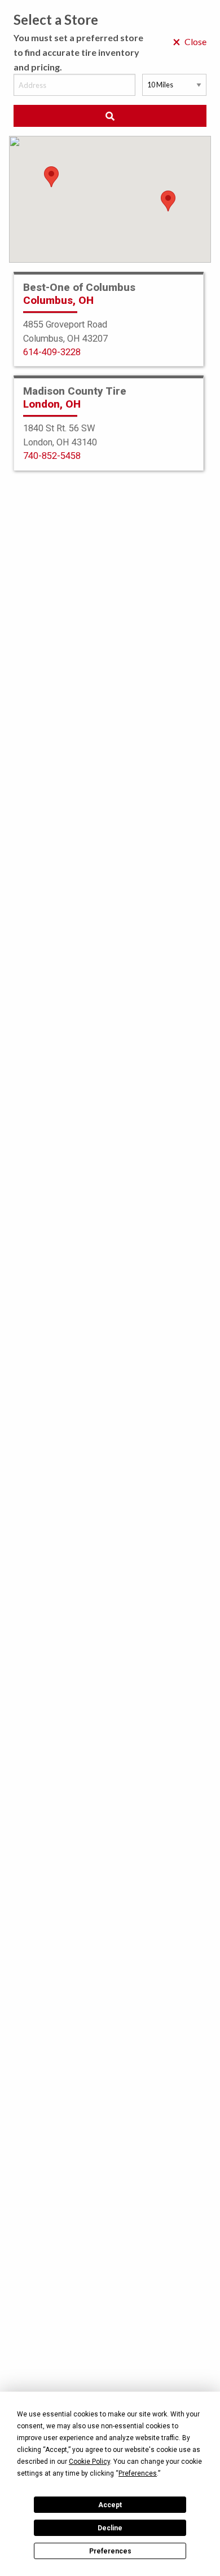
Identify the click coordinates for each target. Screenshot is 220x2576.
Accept (110, 2505)
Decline (110, 2528)
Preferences (110, 2551)
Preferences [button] (138, 2473)
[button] (168, 201)
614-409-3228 (52, 352)
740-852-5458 (52, 456)
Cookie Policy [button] (89, 2462)
